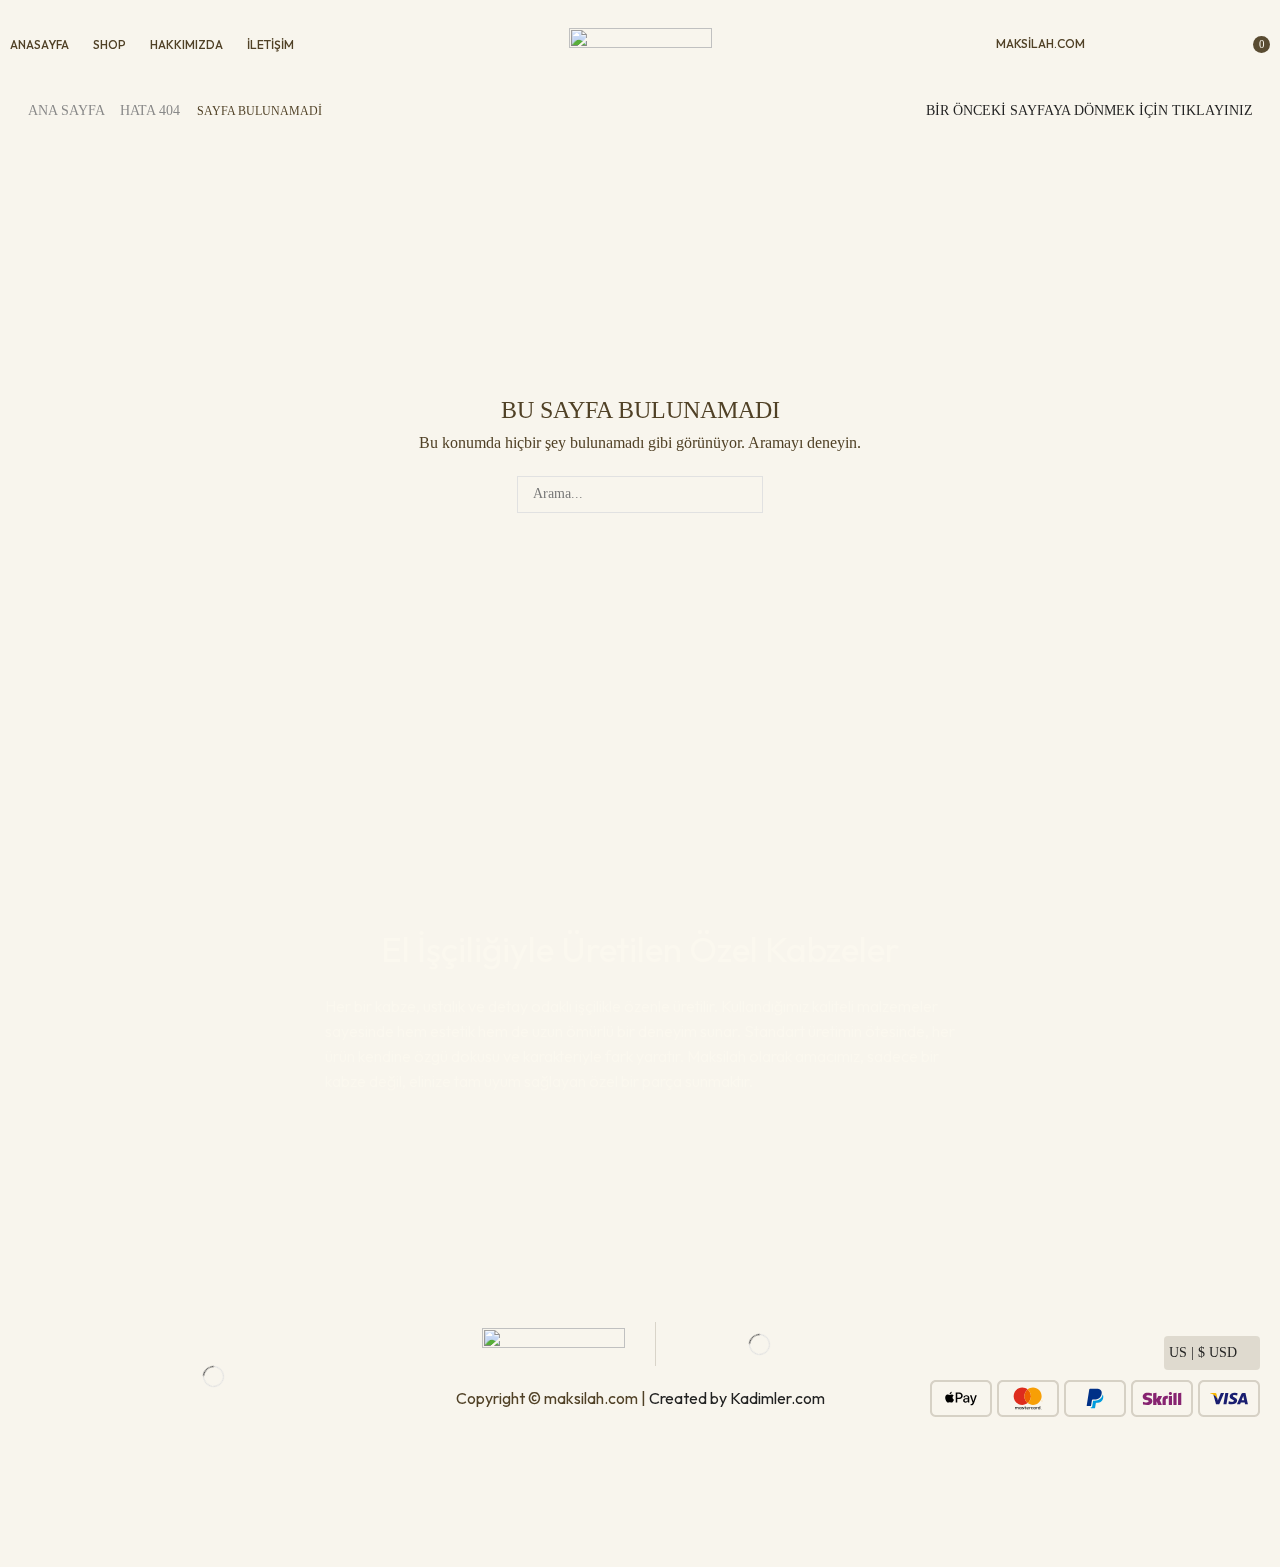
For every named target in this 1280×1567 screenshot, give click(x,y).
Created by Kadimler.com (737, 1398)
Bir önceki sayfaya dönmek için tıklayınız (1089, 110)
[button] (1121, 44)
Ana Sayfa (66, 110)
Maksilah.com (1040, 43)
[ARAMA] (744, 494)
